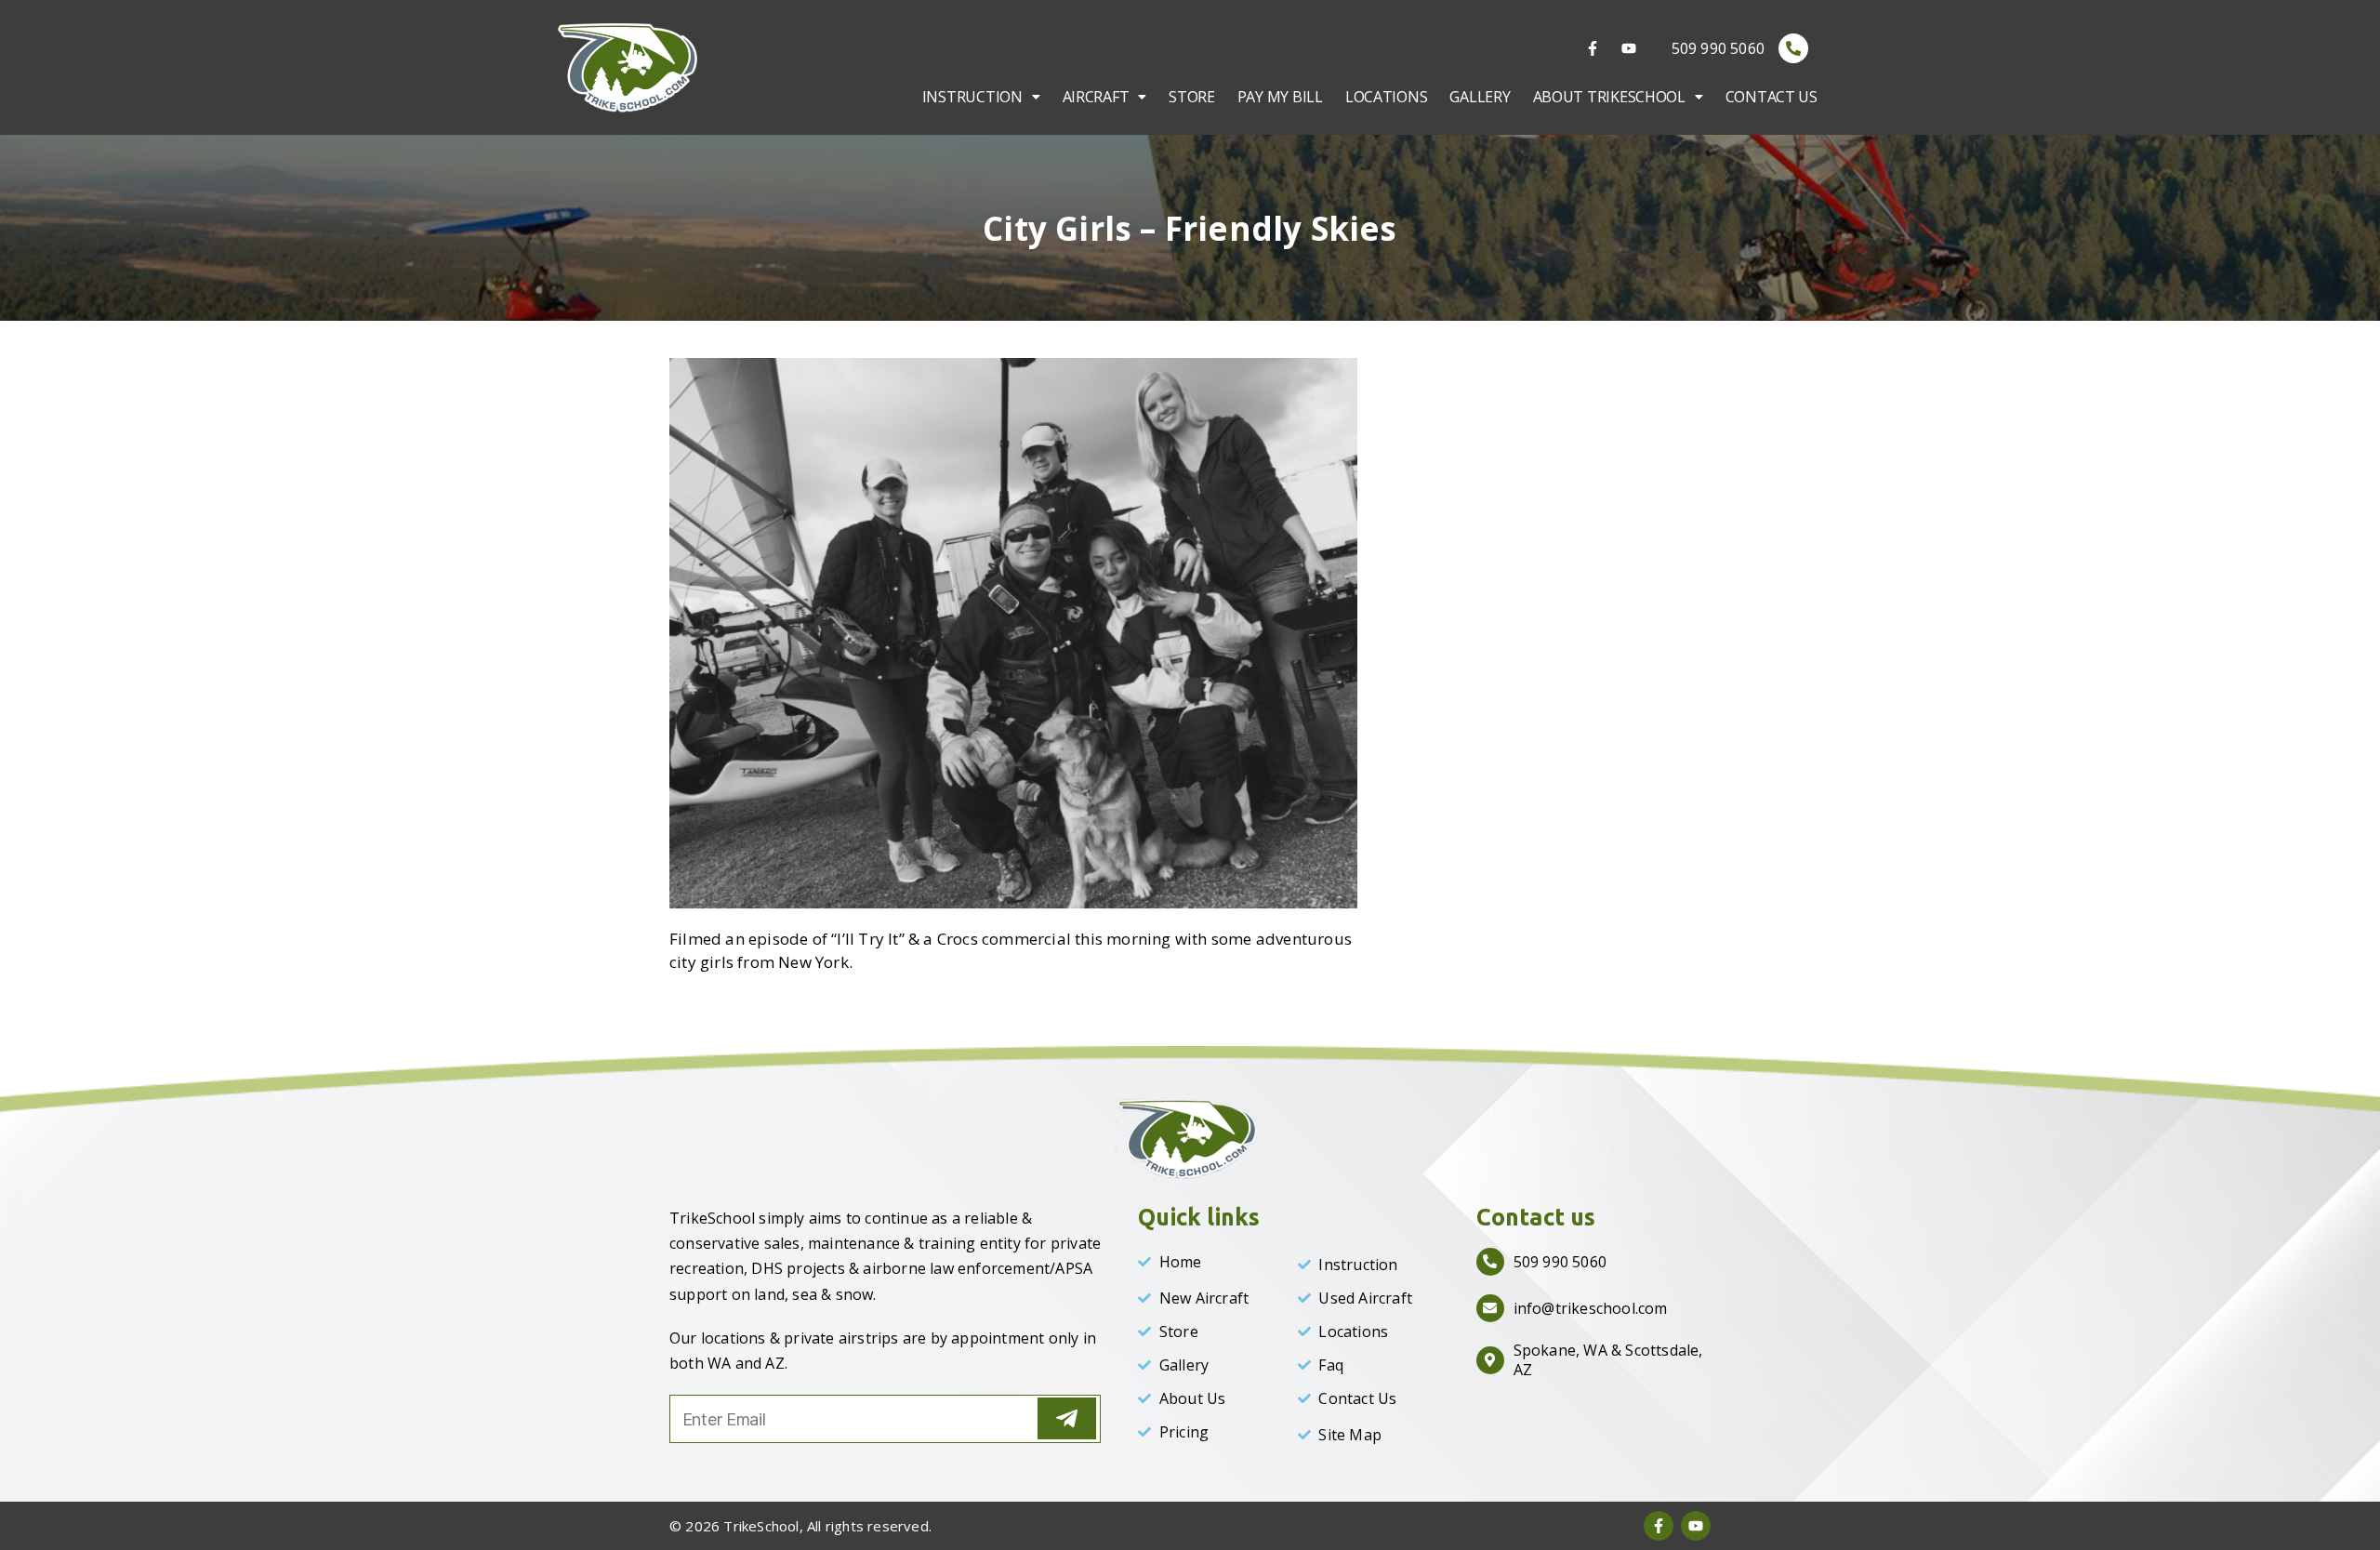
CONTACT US (1772, 97)
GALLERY (1480, 97)
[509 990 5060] (1793, 48)
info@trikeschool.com (1591, 1308)
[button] (981, 97)
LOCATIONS (1387, 97)
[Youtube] (1629, 48)
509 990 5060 (1718, 48)
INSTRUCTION (972, 97)
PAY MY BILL (1280, 97)
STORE (1192, 97)
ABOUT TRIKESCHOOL (1609, 97)
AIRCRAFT (1096, 97)
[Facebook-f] (1593, 48)
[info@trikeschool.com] (1490, 1308)
